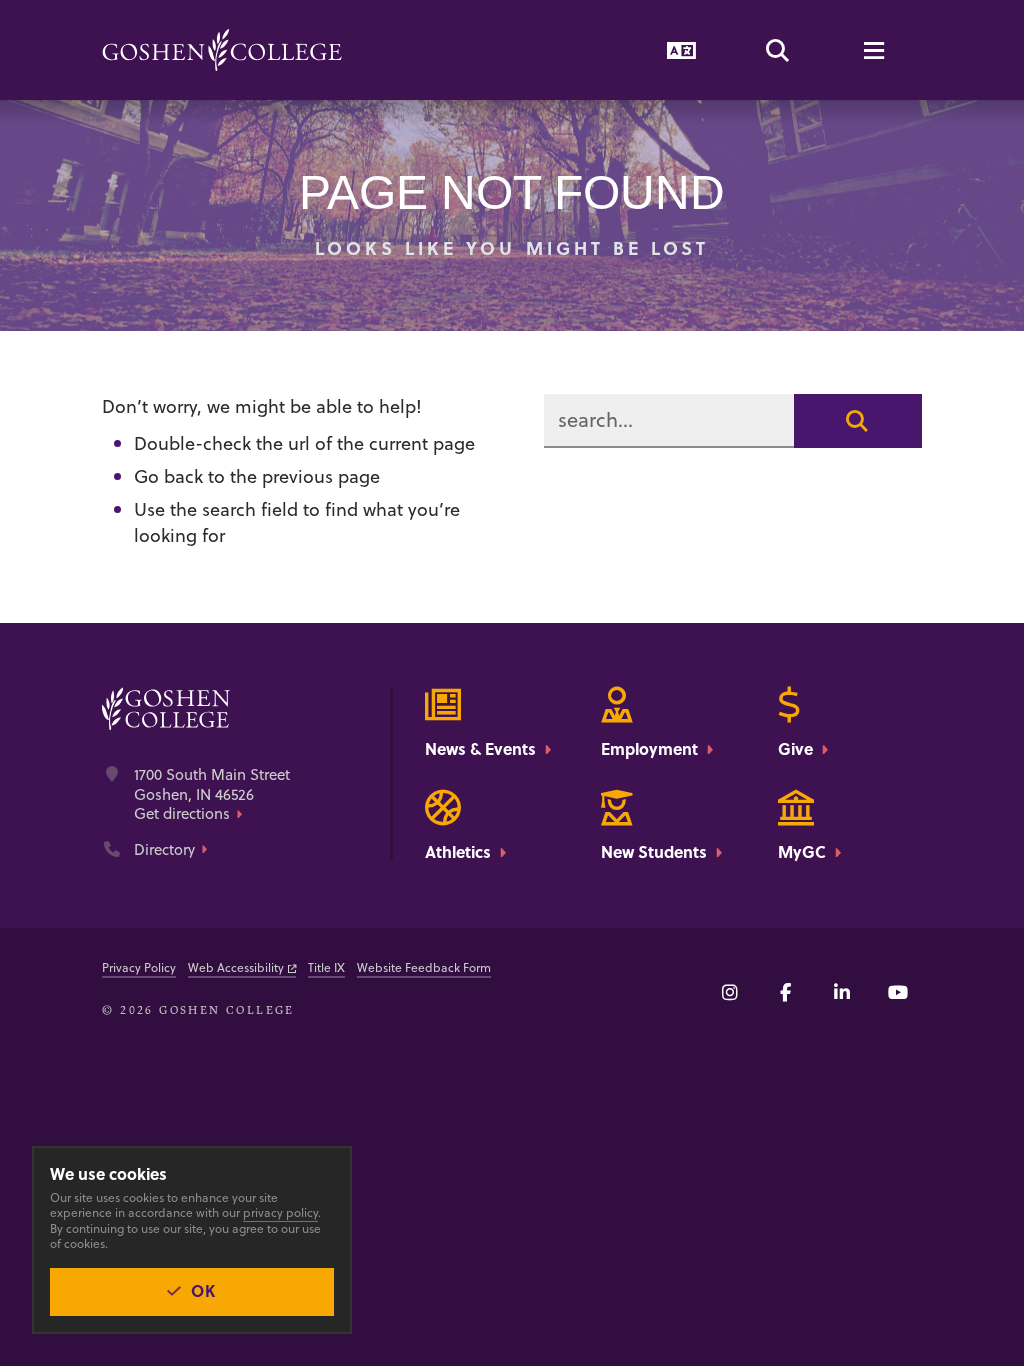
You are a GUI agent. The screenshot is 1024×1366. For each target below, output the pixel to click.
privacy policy (280, 1212)
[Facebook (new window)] (786, 992)
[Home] (222, 50)
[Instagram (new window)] (730, 992)
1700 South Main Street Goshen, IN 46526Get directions (212, 794)
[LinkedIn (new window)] (842, 992)
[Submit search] (858, 421)
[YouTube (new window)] (898, 992)
